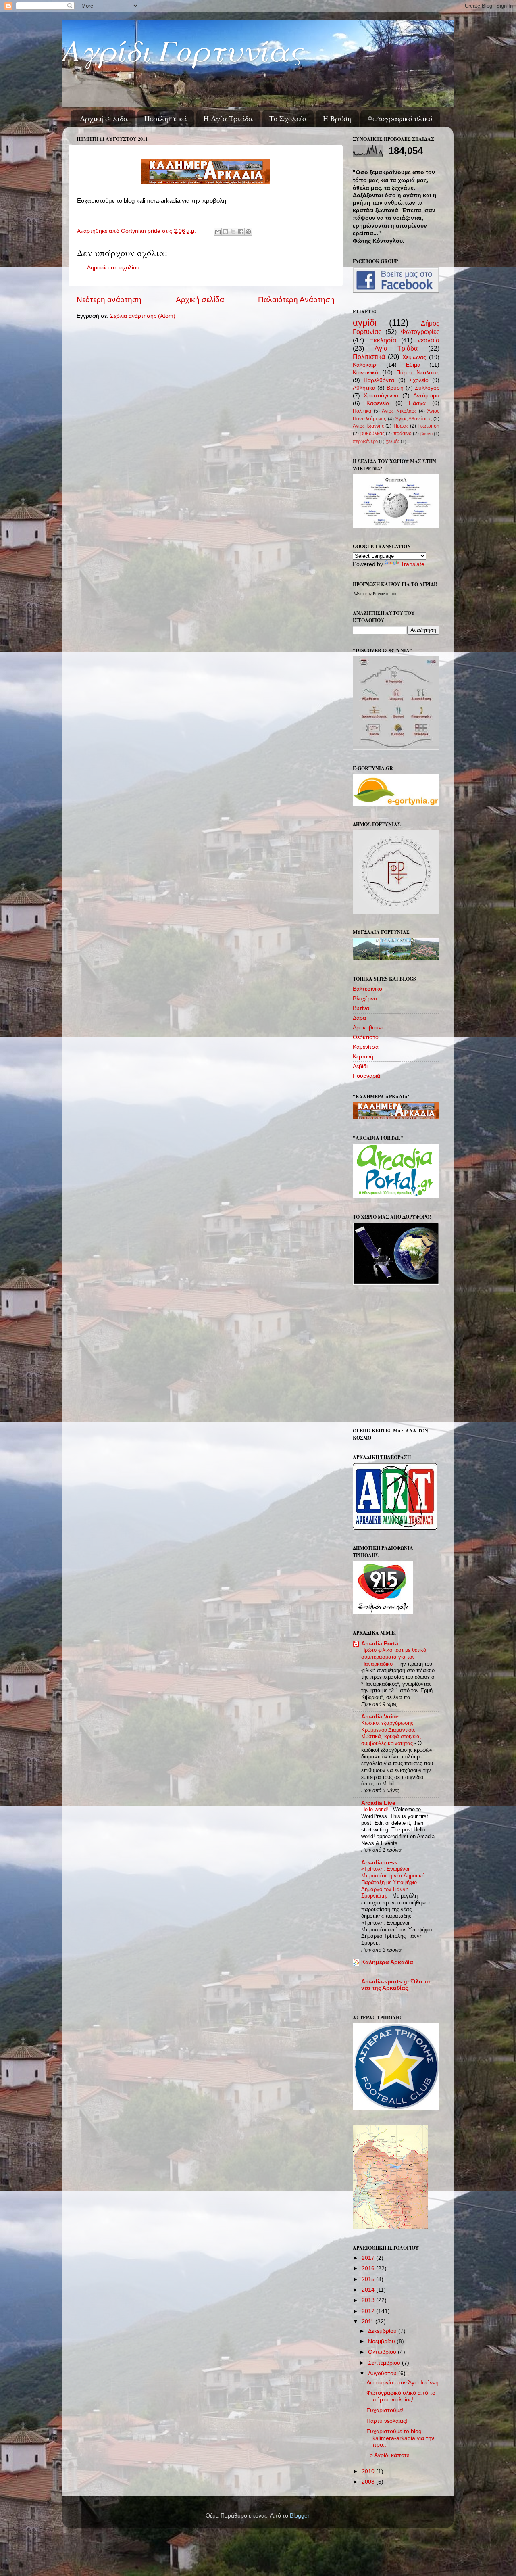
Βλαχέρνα (365, 999)
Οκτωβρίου (383, 2352)
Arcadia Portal (381, 1644)
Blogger (300, 2516)
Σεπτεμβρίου (385, 2363)
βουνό (427, 434)
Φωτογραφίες (420, 332)
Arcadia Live (378, 1803)
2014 (369, 2290)
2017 (369, 2258)
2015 (369, 2279)
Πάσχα (417, 403)
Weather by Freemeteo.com (376, 594)
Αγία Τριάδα (396, 348)
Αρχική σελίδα (104, 118)
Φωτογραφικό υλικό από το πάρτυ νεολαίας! (401, 2396)
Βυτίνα (361, 1008)
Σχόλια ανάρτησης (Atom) (143, 316)
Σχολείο (419, 380)
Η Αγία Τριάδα (228, 118)
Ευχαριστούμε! (385, 2410)
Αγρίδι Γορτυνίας (182, 49)
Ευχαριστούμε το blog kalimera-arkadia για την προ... (400, 2438)
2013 (369, 2300)
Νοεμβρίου (382, 2341)
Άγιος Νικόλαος (399, 411)
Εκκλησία (383, 340)
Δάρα (359, 1018)
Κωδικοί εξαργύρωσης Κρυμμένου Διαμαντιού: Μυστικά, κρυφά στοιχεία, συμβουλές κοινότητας (391, 1733)
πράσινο (403, 434)
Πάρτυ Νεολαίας (418, 373)
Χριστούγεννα (381, 396)
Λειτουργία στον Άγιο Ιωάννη (403, 2383)
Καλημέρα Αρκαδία (387, 1962)
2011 (368, 2322)
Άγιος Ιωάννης (368, 426)
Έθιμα (413, 365)
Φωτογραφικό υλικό (400, 118)
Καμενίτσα (366, 1047)
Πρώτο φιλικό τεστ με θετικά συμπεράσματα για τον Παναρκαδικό (394, 1657)
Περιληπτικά (165, 118)
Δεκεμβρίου (383, 2331)
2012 (369, 2311)
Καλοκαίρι (365, 365)
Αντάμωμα (426, 396)
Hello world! (376, 1809)
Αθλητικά (364, 388)
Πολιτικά (362, 411)
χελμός (393, 441)
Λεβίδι (360, 1066)
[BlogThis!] (225, 232)
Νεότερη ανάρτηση (109, 300)
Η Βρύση (337, 118)
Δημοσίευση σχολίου (113, 268)
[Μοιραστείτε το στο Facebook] (241, 232)
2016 (369, 2268)
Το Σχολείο (288, 118)
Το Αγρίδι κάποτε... (390, 2455)
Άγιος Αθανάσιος (414, 419)
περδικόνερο (365, 441)
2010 (369, 2471)
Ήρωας (401, 426)
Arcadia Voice (380, 1717)
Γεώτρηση (429, 426)
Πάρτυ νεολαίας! (387, 2421)
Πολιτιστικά (369, 357)
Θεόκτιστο (366, 1037)
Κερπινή (363, 1057)
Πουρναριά (366, 1076)
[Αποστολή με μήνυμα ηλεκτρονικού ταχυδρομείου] (218, 232)
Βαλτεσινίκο (367, 989)
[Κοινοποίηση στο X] (233, 232)
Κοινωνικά (365, 373)
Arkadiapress (379, 1863)
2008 (369, 2482)
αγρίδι (365, 323)
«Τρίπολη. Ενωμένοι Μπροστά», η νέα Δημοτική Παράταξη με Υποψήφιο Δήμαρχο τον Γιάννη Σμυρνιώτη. (393, 1883)
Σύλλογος (427, 388)
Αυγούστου (383, 2373)
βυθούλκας (372, 434)
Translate (413, 564)
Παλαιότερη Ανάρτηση (296, 300)
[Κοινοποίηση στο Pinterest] (248, 232)
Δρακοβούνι (368, 1028)
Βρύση (395, 388)
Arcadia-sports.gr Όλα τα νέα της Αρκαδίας (396, 1985)
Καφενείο (378, 403)
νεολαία (429, 340)
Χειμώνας (414, 357)
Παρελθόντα (379, 380)
